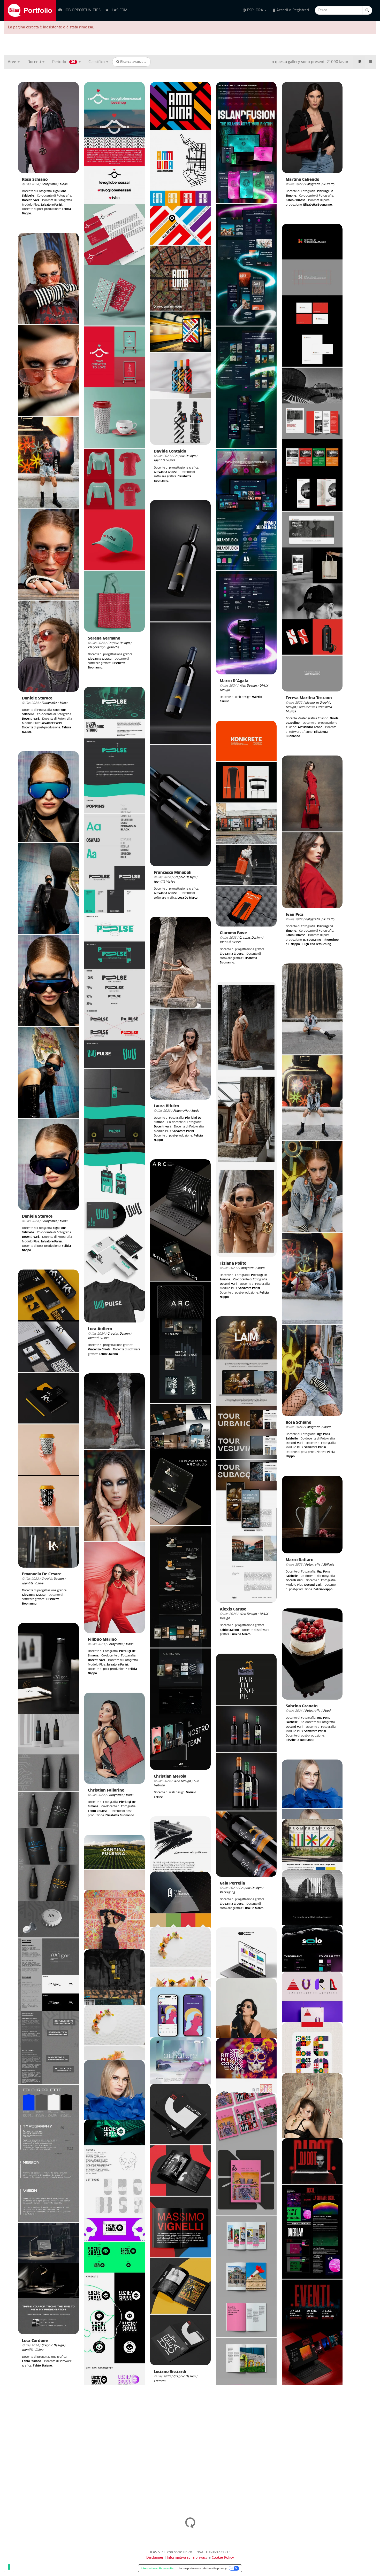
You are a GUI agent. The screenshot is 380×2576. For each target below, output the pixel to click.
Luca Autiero (100, 1329)
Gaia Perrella (232, 1883)
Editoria (160, 2381)
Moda (63, 184)
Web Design (248, 686)
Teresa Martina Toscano (309, 698)
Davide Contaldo (170, 451)
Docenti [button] (35, 62)
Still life (329, 1565)
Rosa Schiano (35, 180)
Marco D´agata (234, 681)
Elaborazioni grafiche (104, 647)
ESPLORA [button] (255, 10)
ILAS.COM (118, 10)
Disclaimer (155, 2558)
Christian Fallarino (106, 1790)
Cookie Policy (223, 2558)
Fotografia (49, 184)
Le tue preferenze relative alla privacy (203, 2568)
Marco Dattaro (299, 1560)
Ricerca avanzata (133, 62)
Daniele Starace (37, 698)
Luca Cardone (35, 2341)
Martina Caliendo (302, 180)
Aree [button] (12, 62)
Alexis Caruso (233, 1609)
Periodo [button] (64, 62)
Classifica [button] (97, 62)
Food (327, 1711)
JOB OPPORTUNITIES (82, 10)
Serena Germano (104, 638)
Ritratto (329, 184)
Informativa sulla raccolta (157, 2568)
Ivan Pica (295, 915)
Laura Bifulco (166, 1106)
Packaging (227, 1892)
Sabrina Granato (302, 1706)
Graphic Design (118, 643)
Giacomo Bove (233, 933)
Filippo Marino (102, 1640)
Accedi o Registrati (292, 10)
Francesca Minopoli (173, 873)
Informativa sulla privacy (188, 2558)
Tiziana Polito (233, 1263)
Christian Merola (170, 1776)
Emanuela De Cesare (42, 1574)
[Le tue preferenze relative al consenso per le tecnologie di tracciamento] (9, 2567)
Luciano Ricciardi (170, 2372)
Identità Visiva (165, 460)
